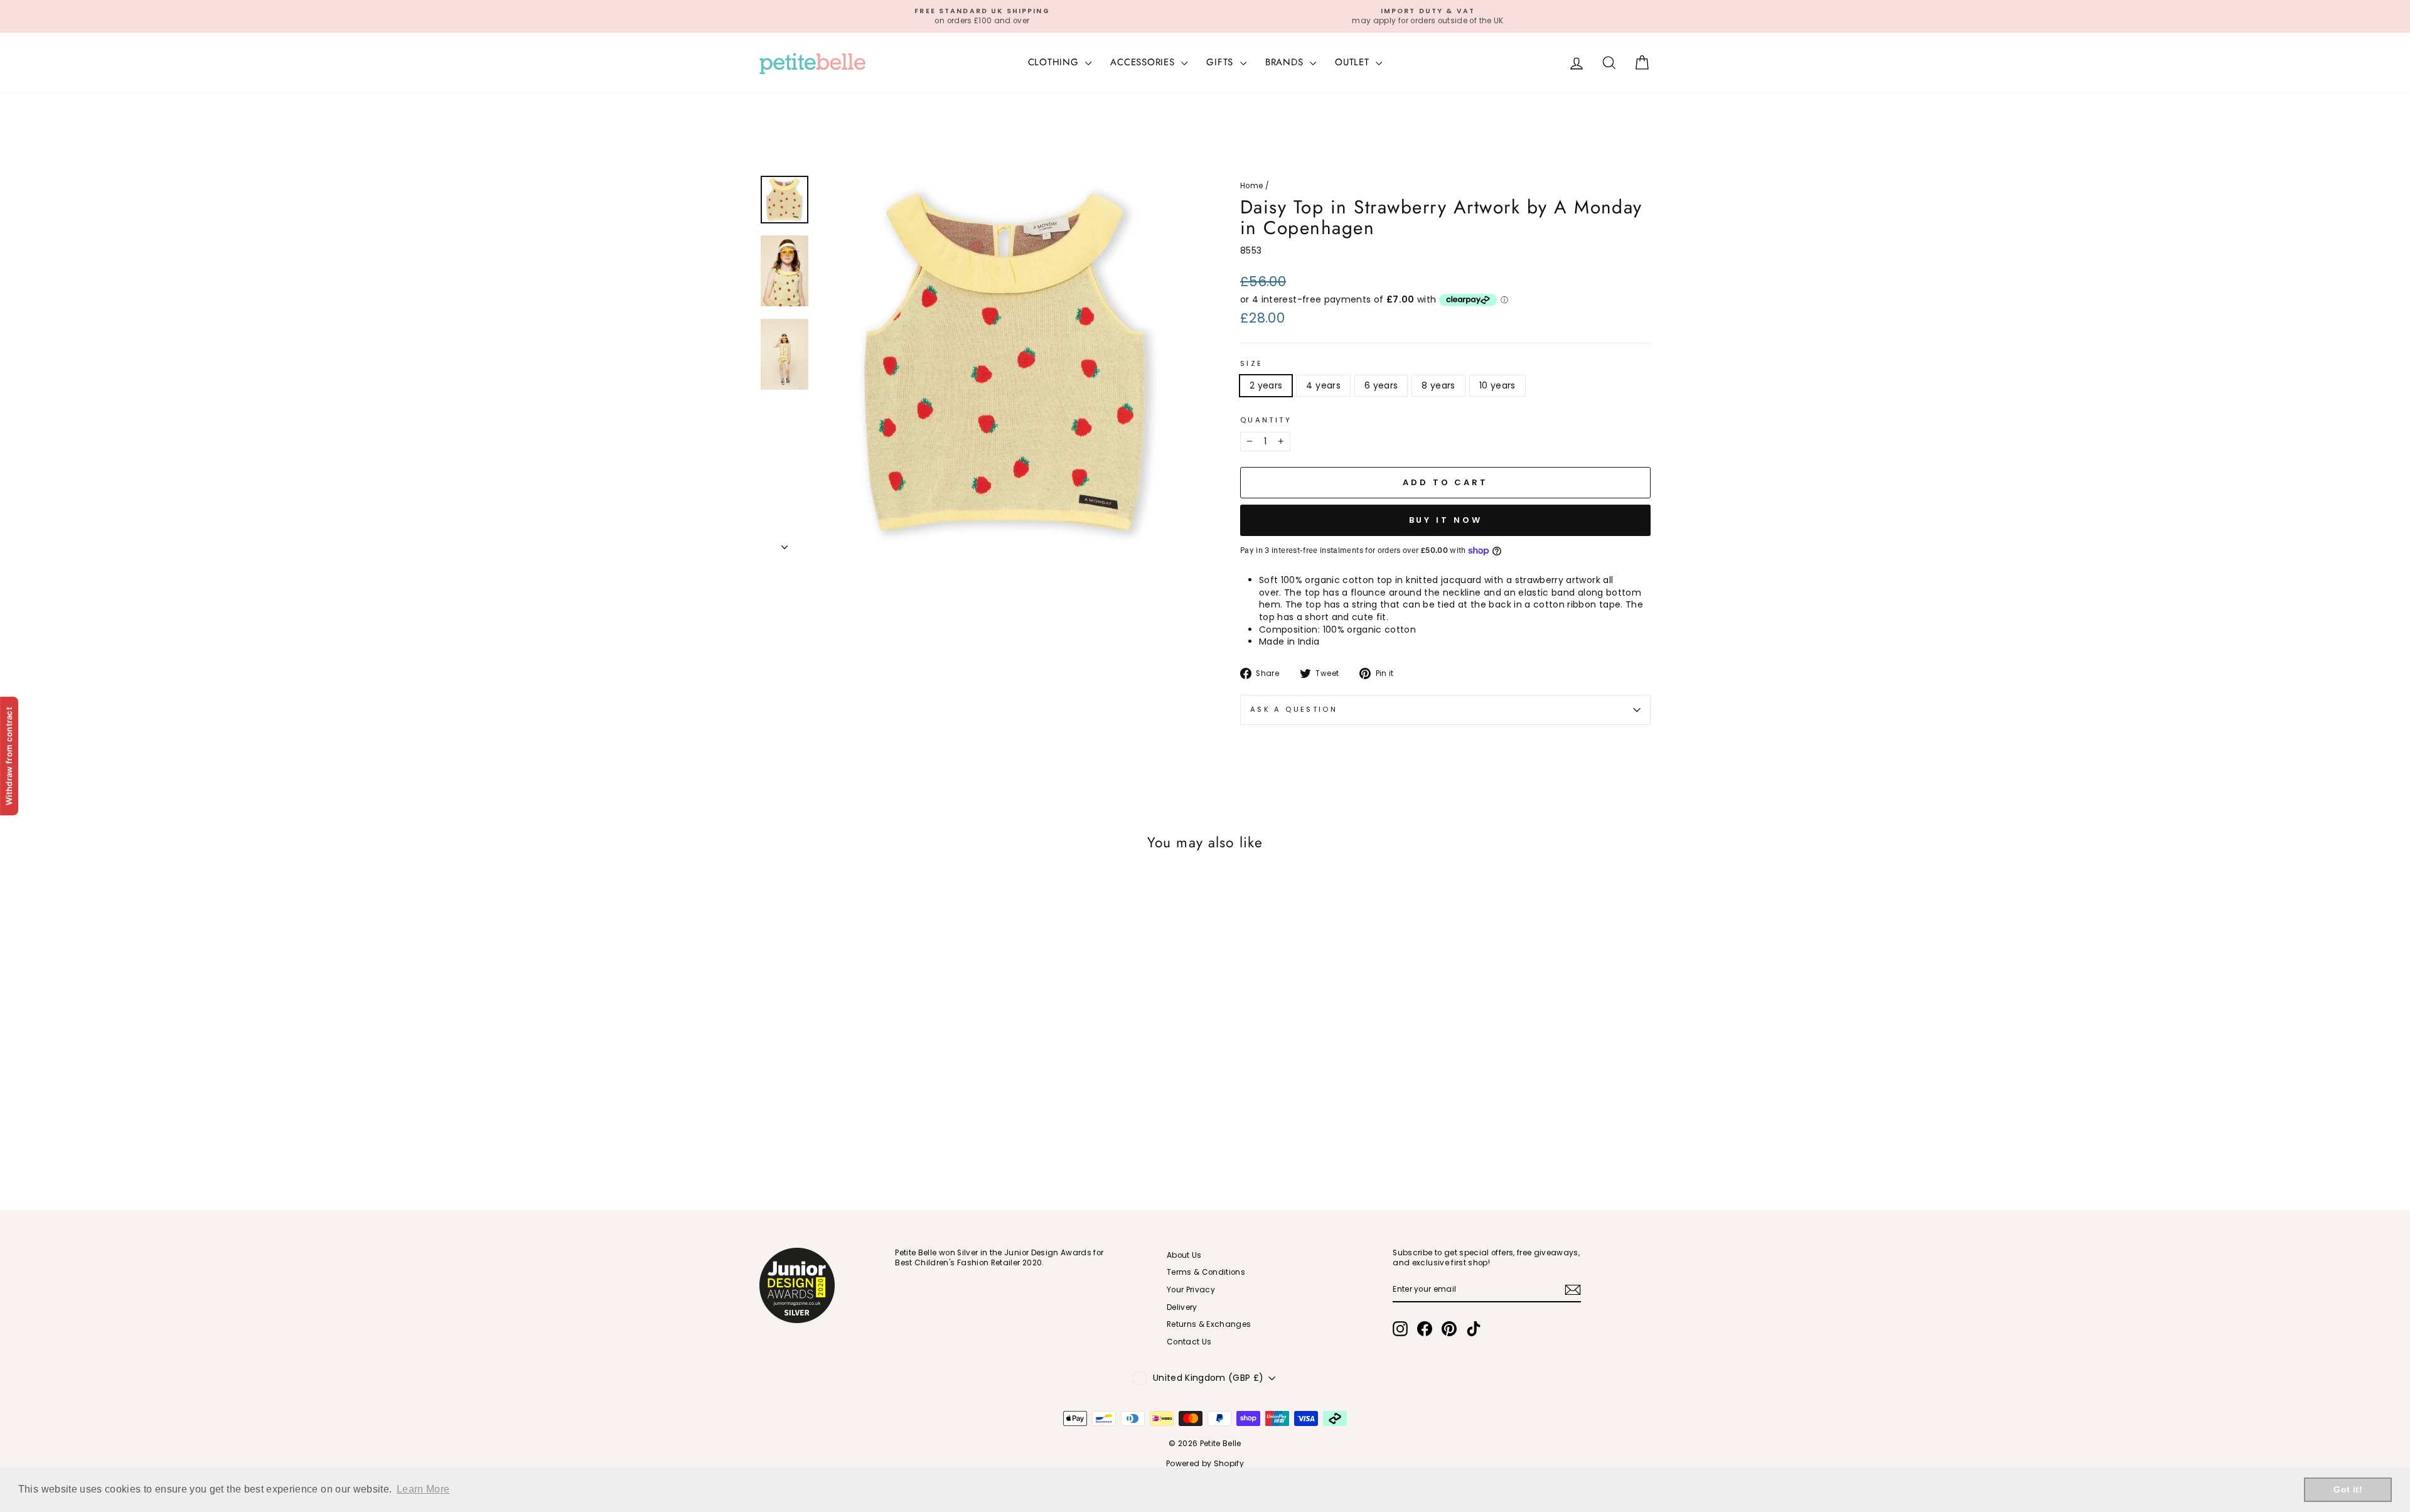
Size (1251, 364)
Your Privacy (1191, 1290)
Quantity (1266, 420)
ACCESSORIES (1144, 62)
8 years (1438, 385)
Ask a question (1294, 709)
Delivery (1182, 1307)
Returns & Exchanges (1209, 1324)
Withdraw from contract (9, 756)
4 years (1323, 385)
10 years (1497, 385)
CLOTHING (1055, 62)
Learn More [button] (423, 1489)
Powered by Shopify (1205, 1463)
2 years (1266, 385)
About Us (1184, 1255)
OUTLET (1354, 62)
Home (1251, 186)
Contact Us (1189, 1342)
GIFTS (1222, 62)
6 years (1381, 385)
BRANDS (1286, 62)
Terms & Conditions (1206, 1272)
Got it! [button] (2348, 1489)
